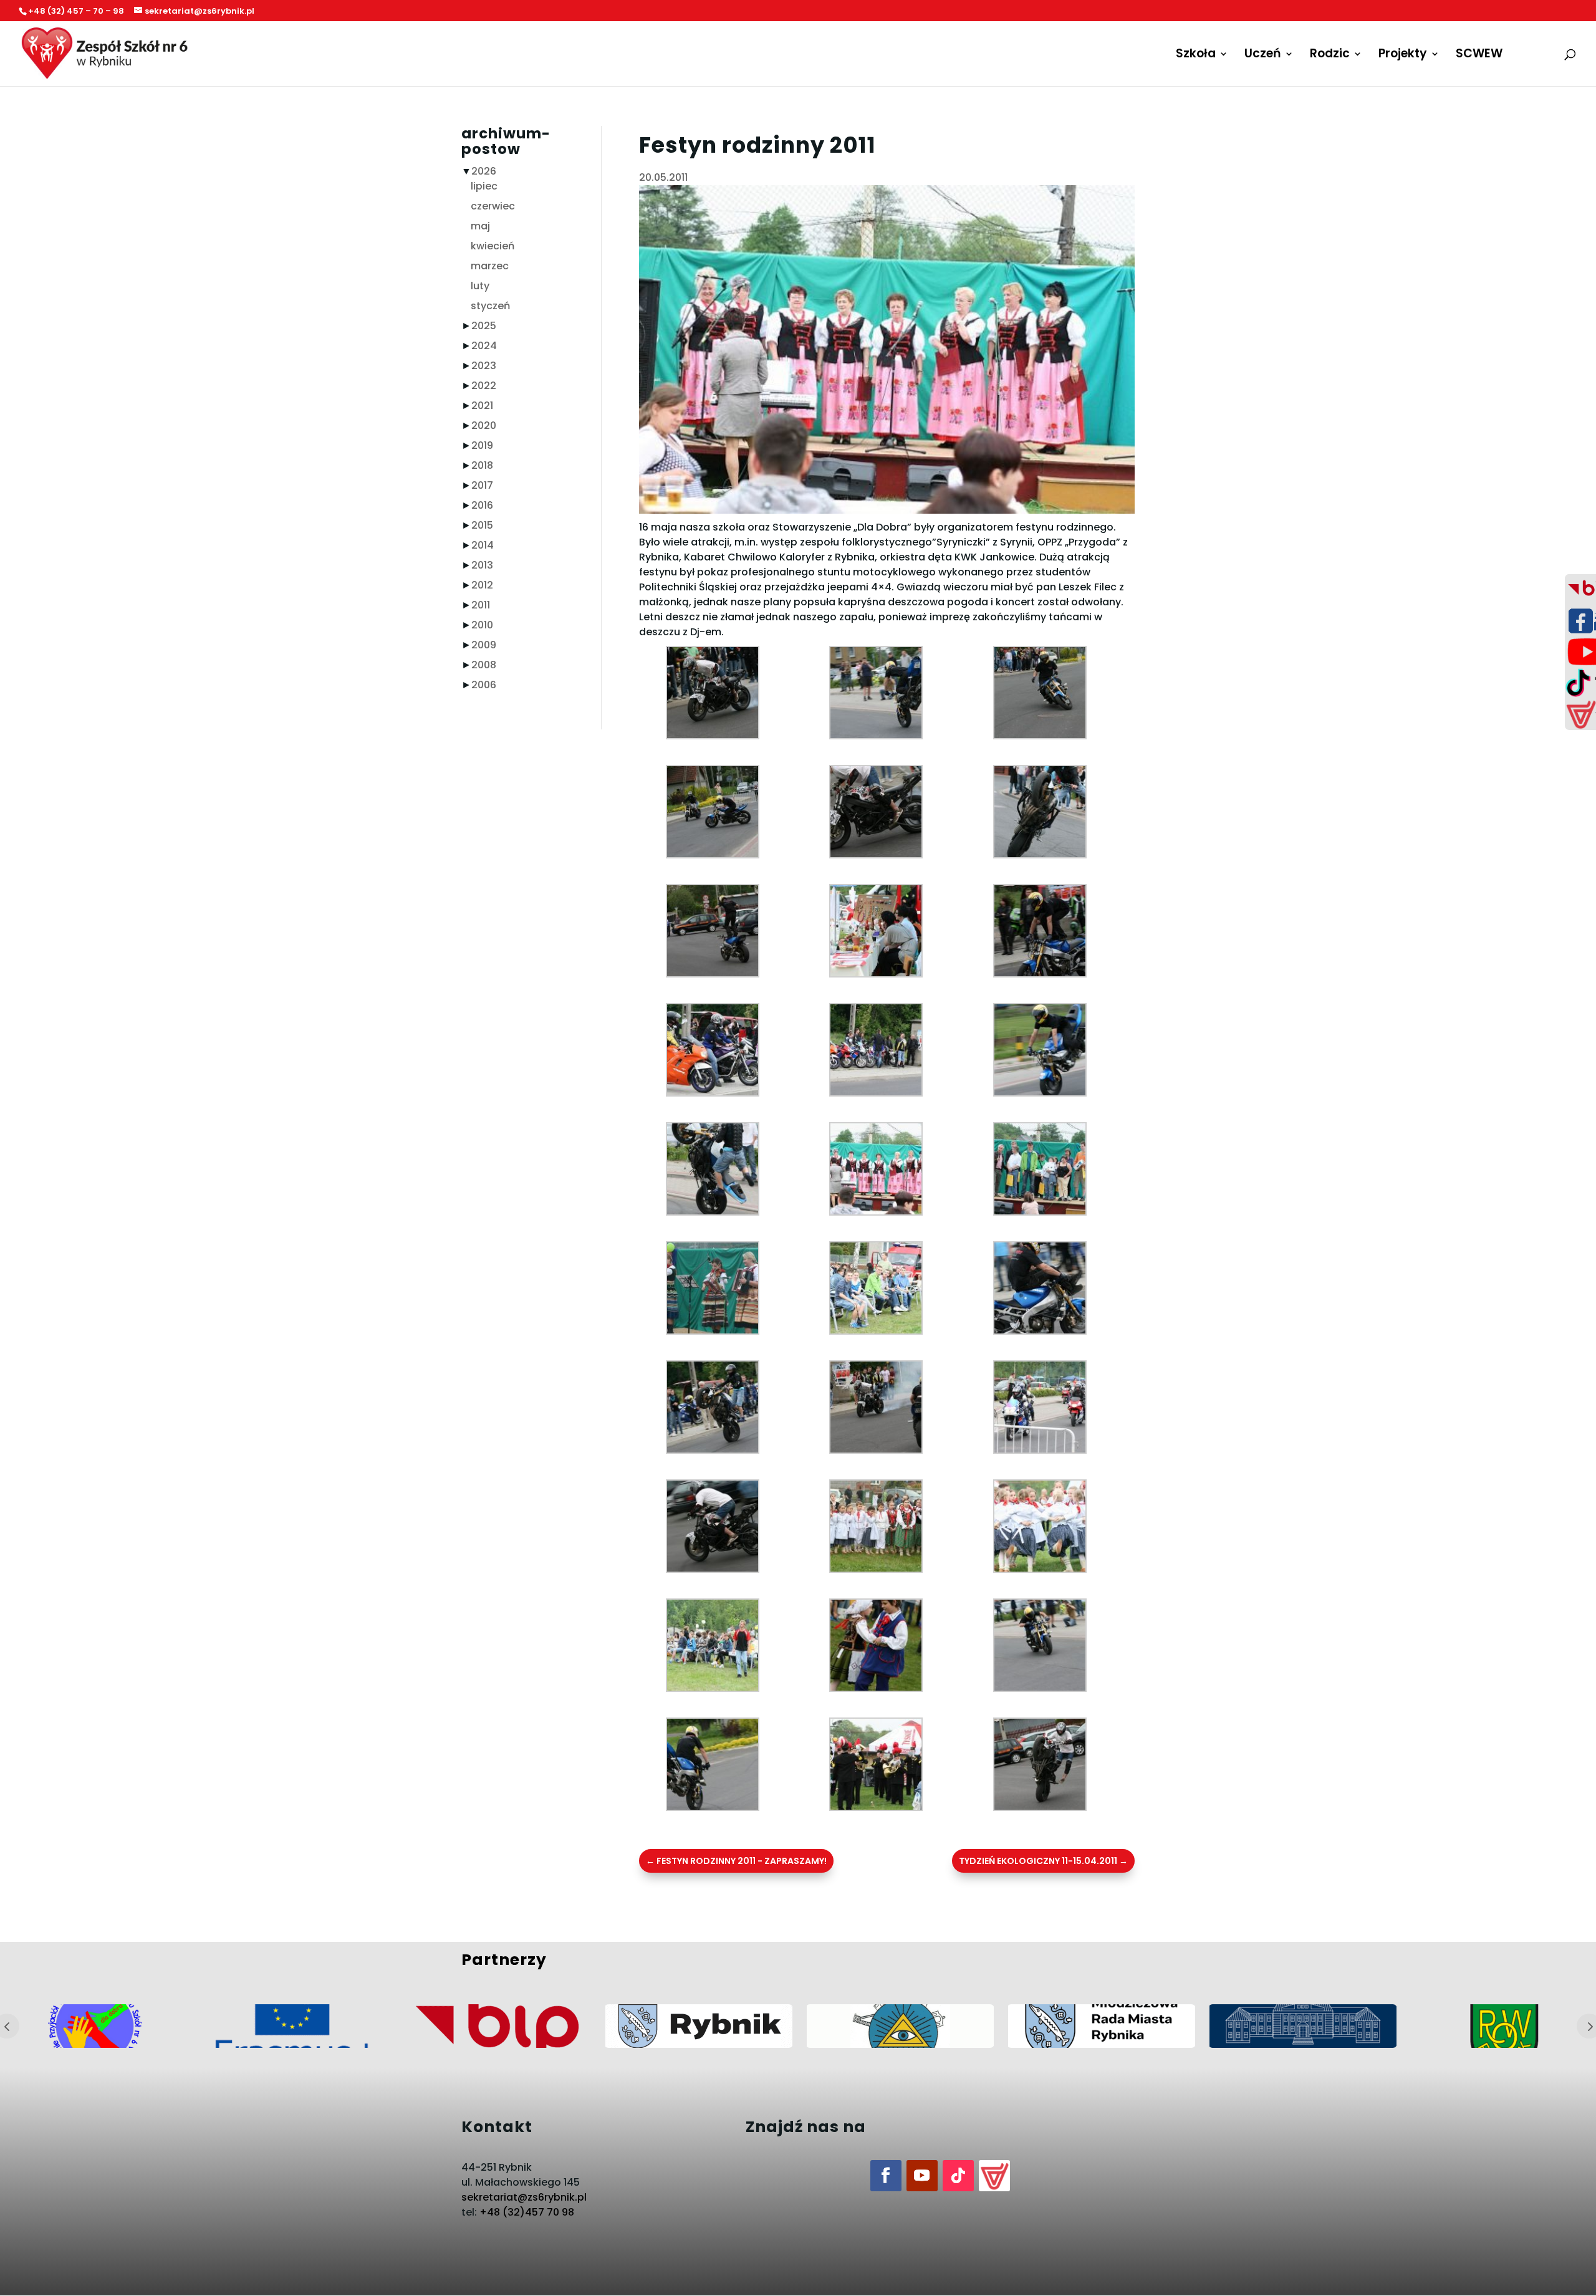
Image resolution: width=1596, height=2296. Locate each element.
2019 (482, 445)
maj (480, 226)
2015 (482, 525)
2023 (484, 366)
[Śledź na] (994, 2176)
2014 (483, 545)
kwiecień (493, 246)
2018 (482, 465)
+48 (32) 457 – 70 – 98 (76, 11)
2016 (482, 505)
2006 (484, 685)
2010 (482, 625)
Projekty (1403, 55)
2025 (484, 326)
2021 (482, 406)
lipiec (484, 186)
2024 (484, 346)
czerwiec (493, 206)
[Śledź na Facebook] (886, 2176)
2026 (484, 171)
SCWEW (1479, 55)
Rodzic (1330, 55)
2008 (484, 665)
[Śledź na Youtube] (922, 2176)
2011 (481, 605)
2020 (484, 425)
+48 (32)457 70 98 (527, 2212)
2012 (482, 585)
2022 (484, 386)
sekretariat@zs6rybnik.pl (524, 2197)
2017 (482, 485)
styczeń (490, 306)
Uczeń (1263, 55)
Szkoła (1196, 55)
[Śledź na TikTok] (958, 2176)
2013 (482, 565)
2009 (484, 645)
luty (480, 286)
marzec (490, 266)
